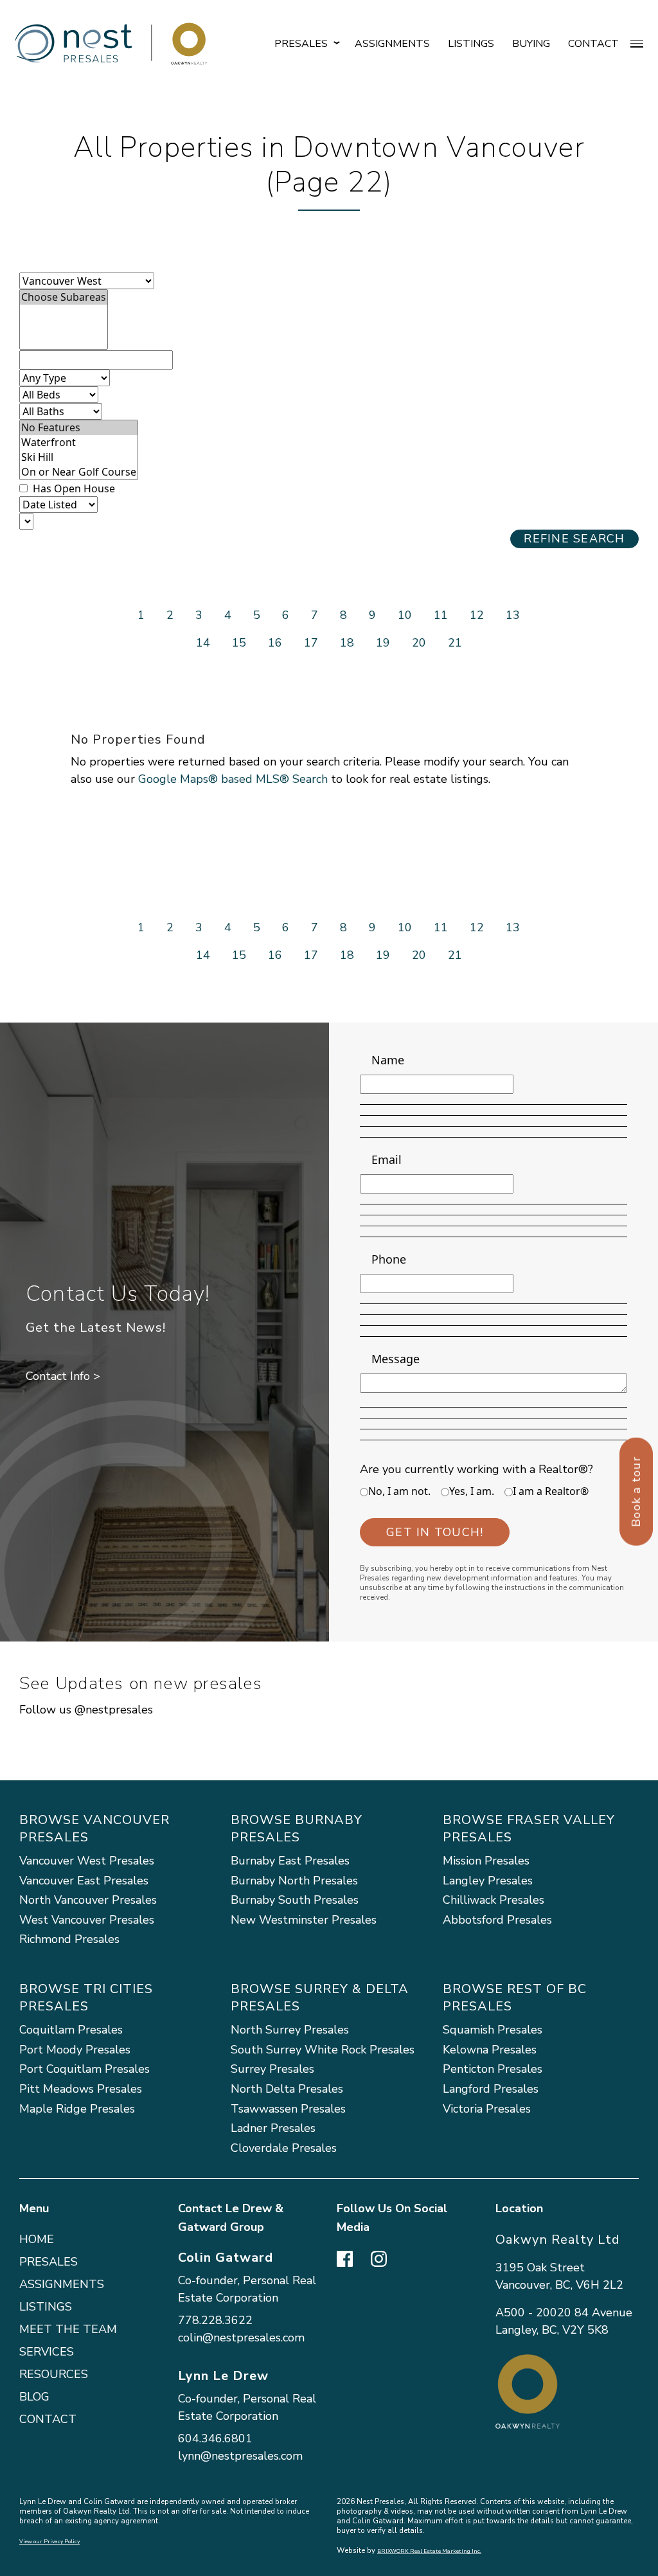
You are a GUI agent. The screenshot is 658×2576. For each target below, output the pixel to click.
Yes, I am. (472, 1491)
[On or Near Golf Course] (79, 472)
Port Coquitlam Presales (84, 2069)
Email (387, 1159)
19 (383, 643)
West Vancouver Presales (87, 1920)
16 (275, 643)
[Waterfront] (79, 443)
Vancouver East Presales (84, 1881)
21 (455, 643)
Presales (49, 2262)
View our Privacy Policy (49, 2542)
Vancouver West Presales (87, 1861)
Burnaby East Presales (290, 1861)
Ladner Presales (273, 2128)
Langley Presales (488, 1881)
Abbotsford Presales (497, 1920)
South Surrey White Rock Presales (323, 2050)
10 (405, 615)
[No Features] (79, 428)
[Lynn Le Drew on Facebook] (345, 2257)
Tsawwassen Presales (288, 2109)
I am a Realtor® (551, 1491)
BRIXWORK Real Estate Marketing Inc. (429, 2551)
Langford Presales (491, 2089)
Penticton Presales (493, 2069)
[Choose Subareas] (64, 297)
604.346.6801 (215, 2438)
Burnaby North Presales (294, 1881)
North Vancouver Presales (88, 1900)
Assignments (392, 44)
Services (47, 2352)
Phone (389, 1259)
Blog (34, 2397)
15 (239, 643)
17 (311, 643)
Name (388, 1060)
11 (441, 615)
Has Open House (73, 488)
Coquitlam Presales (71, 2030)
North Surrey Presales (290, 2030)
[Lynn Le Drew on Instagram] (379, 2257)
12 (477, 615)
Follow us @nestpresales (86, 1710)
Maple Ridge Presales (77, 2109)
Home (37, 2239)
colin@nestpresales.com (241, 2338)
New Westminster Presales (304, 1920)
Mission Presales (486, 1861)
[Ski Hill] (79, 457)
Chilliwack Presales (493, 1900)
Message (396, 1359)
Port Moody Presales (75, 2050)
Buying (531, 44)
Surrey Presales (272, 2069)
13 (513, 615)
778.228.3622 (215, 2320)
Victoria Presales (487, 2109)
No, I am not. (399, 1491)
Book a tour (636, 1492)
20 (419, 643)
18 (347, 643)
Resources (54, 2374)
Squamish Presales (493, 2030)
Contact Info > (63, 1376)
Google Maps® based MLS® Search (233, 779)
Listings (471, 44)
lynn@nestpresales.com (240, 2456)
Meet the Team (68, 2329)
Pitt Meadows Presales (81, 2089)
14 (203, 643)
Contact (593, 44)
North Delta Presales (287, 2089)
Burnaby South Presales (295, 1900)
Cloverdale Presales (284, 2148)
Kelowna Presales (490, 2050)
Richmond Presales (69, 1939)
